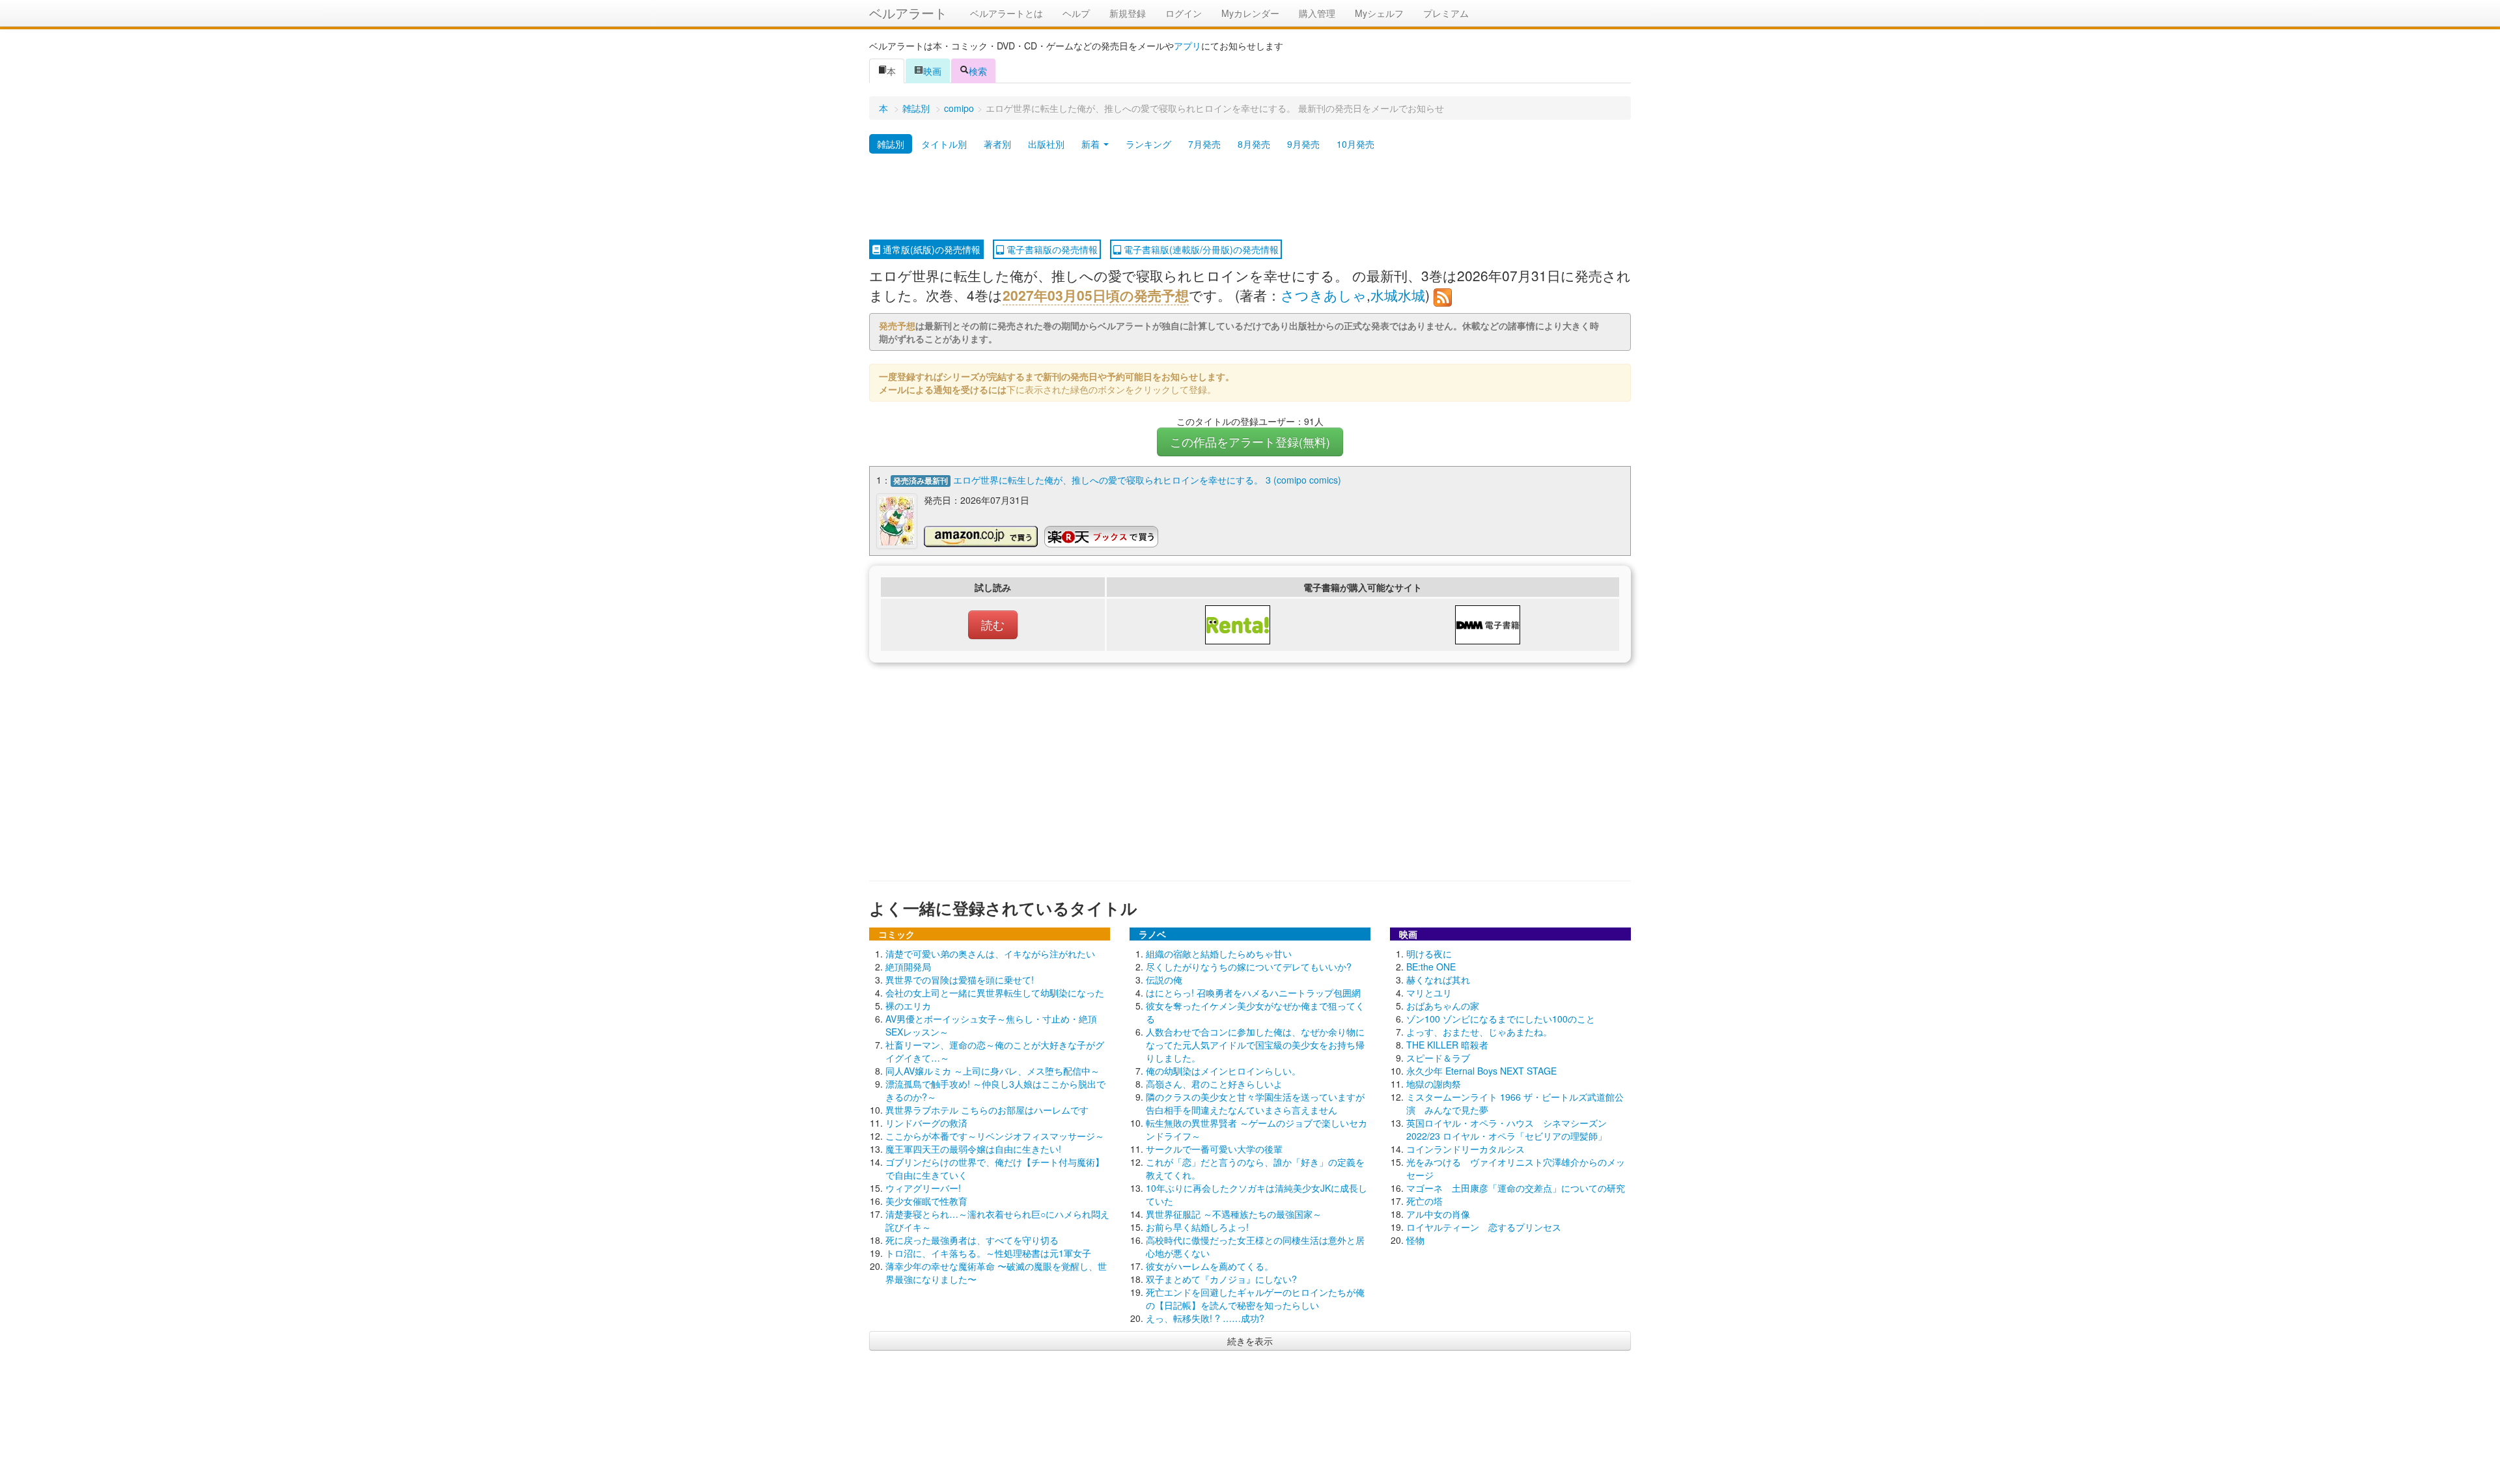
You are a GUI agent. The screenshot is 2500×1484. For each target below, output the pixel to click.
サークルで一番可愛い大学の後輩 (1214, 1149)
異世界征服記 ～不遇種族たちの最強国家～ (1234, 1214)
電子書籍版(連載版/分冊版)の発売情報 (1200, 249)
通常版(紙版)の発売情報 (930, 249)
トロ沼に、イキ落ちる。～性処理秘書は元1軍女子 (988, 1253)
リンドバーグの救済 (926, 1123)
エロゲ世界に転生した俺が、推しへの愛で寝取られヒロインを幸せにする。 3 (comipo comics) (1147, 480)
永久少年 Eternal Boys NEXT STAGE (1481, 1071)
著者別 (997, 144)
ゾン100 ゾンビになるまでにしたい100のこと (1501, 1019)
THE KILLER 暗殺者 (1447, 1045)
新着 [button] (1092, 144)
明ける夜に (1429, 954)
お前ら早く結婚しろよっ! (1197, 1227)
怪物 (1415, 1240)
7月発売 (1204, 144)
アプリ (1187, 46)
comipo (959, 108)
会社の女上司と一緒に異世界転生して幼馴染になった (995, 993)
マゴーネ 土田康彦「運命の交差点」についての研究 (1516, 1188)
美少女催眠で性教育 (926, 1201)
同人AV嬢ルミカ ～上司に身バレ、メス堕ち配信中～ (993, 1071)
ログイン (1184, 13)
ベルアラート (908, 13)
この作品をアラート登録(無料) (1250, 442)
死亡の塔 (1424, 1201)
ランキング (1148, 144)
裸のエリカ (908, 1006)
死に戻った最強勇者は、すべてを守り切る (972, 1240)
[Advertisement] (1250, 197)
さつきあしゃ (1324, 295)
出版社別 (1046, 144)
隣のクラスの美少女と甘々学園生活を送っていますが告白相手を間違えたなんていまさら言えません (1255, 1103)
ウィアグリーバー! (923, 1188)
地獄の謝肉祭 (1434, 1084)
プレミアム (1446, 13)
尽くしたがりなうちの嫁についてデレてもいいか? (1249, 967)
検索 (978, 71)
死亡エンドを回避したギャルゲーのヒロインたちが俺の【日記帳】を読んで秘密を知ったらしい (1255, 1298)
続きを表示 (1250, 1341)
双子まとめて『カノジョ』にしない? (1221, 1279)
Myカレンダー (1250, 13)
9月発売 (1303, 144)
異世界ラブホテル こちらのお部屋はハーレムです (987, 1110)
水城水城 (1398, 295)
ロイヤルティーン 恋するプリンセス (1484, 1227)
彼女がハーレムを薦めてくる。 (1210, 1266)
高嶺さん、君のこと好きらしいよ (1214, 1084)
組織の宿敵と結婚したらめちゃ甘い (1219, 954)
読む (993, 625)
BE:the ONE (1431, 967)
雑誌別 (916, 108)
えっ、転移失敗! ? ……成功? (1205, 1318)
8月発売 (1254, 144)
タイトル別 (944, 144)
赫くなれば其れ (1438, 980)
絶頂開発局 (908, 967)
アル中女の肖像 (1438, 1214)
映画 (932, 71)
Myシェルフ (1379, 13)
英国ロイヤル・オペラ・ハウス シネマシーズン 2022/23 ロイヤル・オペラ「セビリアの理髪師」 (1507, 1129)
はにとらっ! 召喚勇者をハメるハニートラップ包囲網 (1253, 993)
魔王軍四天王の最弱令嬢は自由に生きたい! (973, 1149)
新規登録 (1128, 13)
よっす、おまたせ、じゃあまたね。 (1479, 1032)
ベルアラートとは (1007, 13)
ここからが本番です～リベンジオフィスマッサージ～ (995, 1136)
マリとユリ (1429, 993)
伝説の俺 (1164, 980)
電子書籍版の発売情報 (1051, 249)
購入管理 (1317, 13)
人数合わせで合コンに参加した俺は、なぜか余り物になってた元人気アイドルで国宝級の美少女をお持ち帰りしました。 (1255, 1045)
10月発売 (1355, 144)
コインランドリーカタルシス (1465, 1149)
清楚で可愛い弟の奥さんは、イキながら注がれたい (990, 954)
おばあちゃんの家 (1443, 1006)
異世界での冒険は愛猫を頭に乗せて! (960, 980)
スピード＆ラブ (1438, 1058)
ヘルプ (1076, 13)
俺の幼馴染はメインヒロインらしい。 (1223, 1071)
